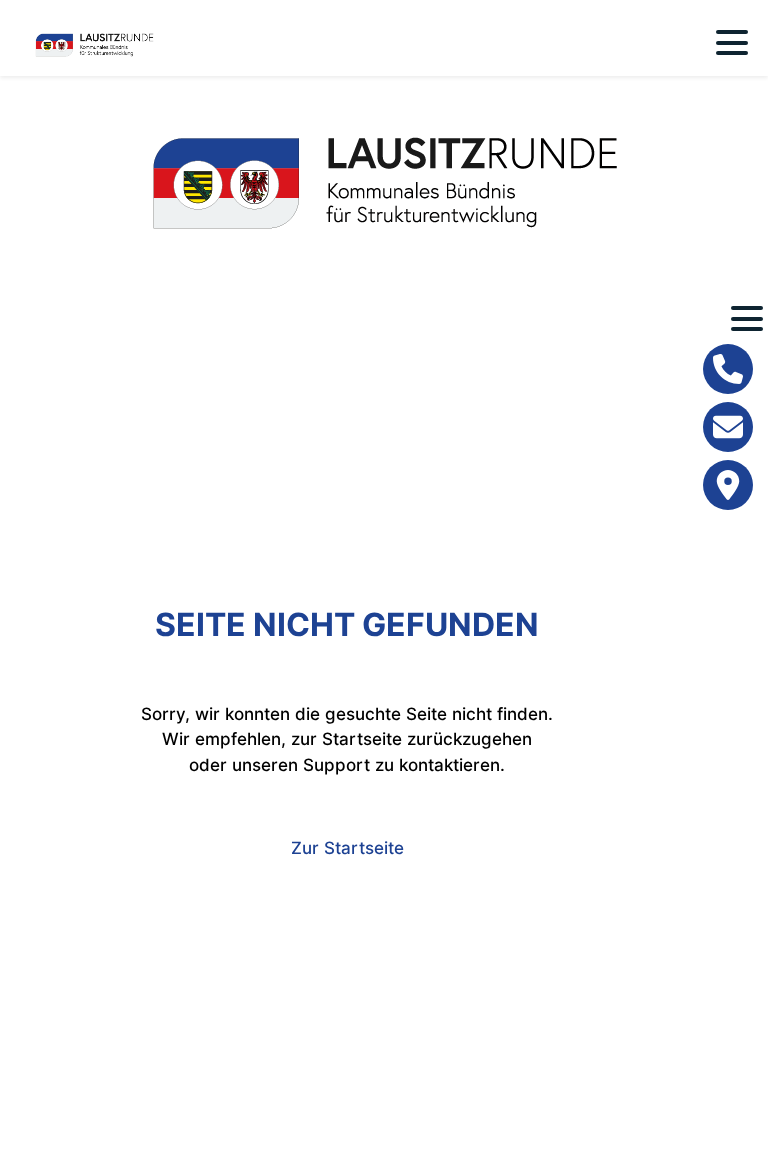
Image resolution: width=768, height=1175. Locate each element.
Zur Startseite (347, 848)
